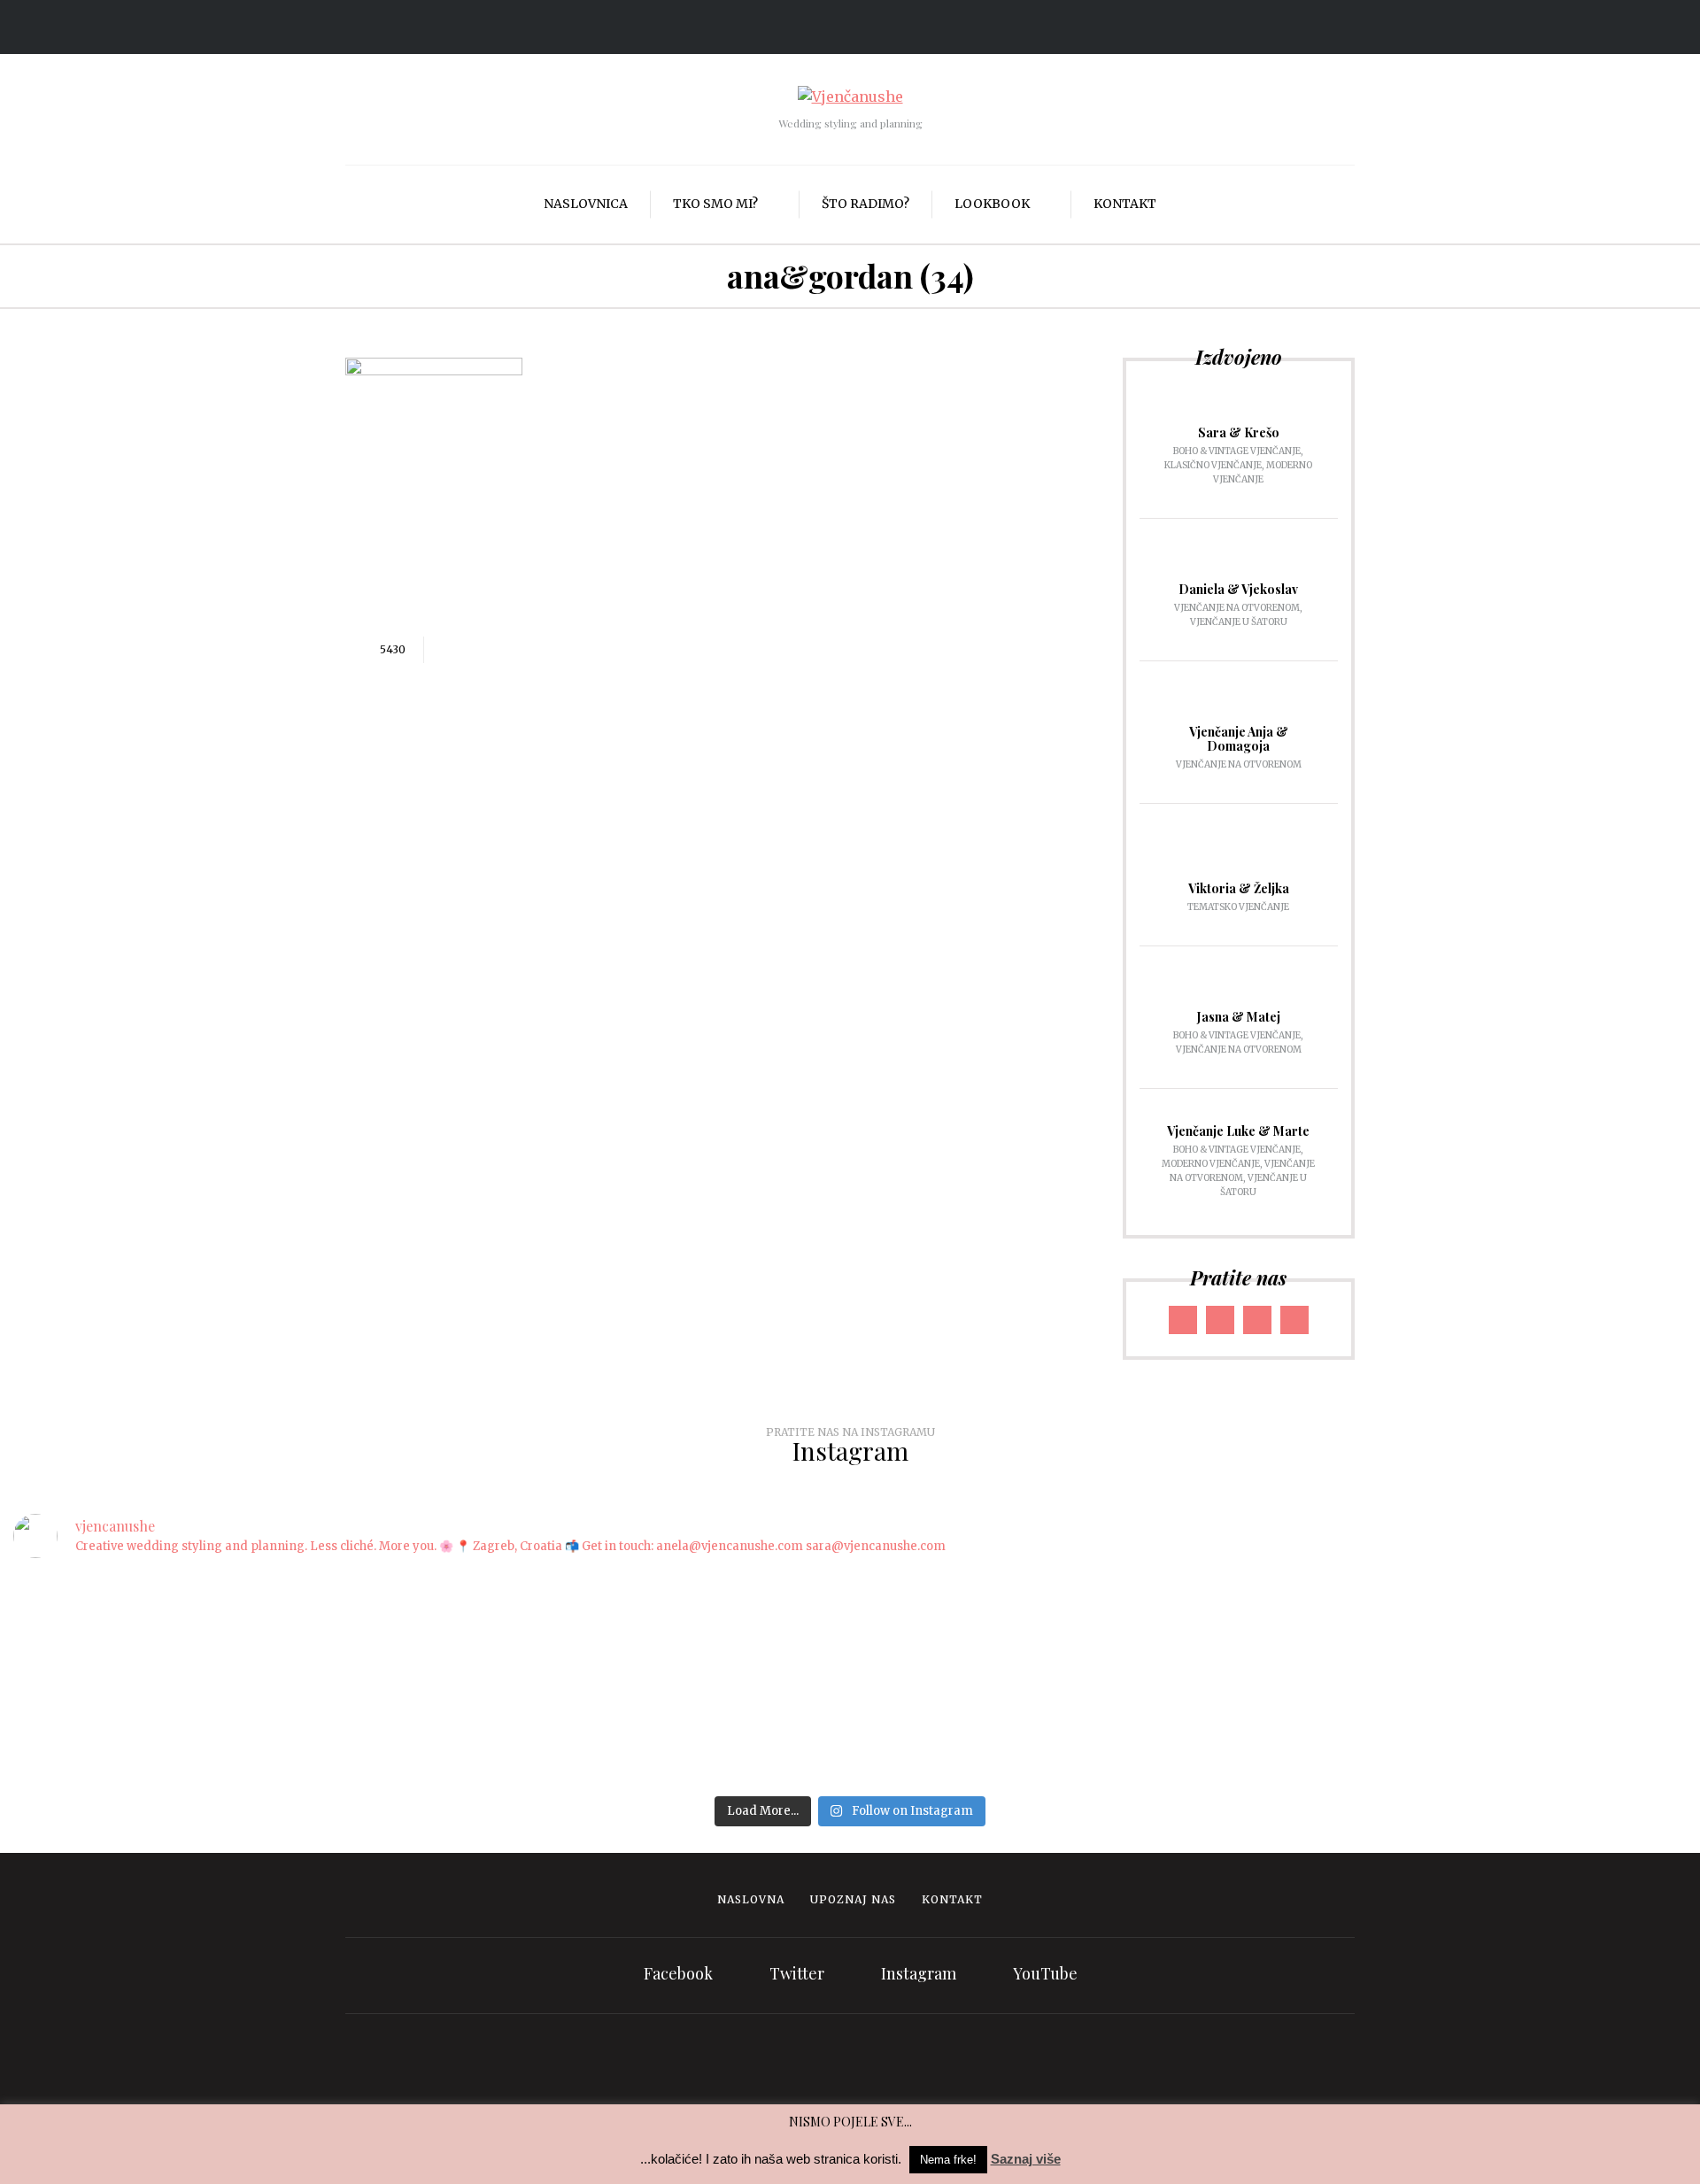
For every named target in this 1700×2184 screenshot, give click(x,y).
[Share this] (446, 650)
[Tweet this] (473, 650)
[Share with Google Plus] (499, 650)
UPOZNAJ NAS (853, 1899)
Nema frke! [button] (948, 2160)
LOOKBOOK (992, 204)
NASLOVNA (751, 1899)
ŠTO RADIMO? (865, 204)
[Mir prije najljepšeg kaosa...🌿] (1093, 1593)
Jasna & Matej (1239, 1017)
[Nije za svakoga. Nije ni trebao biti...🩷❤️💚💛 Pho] (121, 1615)
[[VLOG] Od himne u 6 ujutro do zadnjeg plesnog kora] (850, 1626)
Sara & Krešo (1239, 432)
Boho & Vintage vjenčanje (1237, 451)
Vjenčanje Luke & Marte (1238, 1131)
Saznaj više (1026, 2159)
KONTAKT (1125, 204)
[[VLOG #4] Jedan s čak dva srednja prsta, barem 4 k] (1579, 1671)
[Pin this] (526, 650)
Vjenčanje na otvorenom (1237, 608)
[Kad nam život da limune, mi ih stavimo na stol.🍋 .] (607, 1615)
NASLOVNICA (586, 204)
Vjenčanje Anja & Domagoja (1239, 739)
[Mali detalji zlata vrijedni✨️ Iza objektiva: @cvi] (1335, 1615)
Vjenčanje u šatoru (1239, 622)
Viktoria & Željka (1239, 888)
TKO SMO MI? (715, 204)
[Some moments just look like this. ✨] (364, 1593)
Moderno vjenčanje (1211, 1164)
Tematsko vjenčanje (1238, 907)
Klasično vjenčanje (1213, 465)
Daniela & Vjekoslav (1238, 589)
